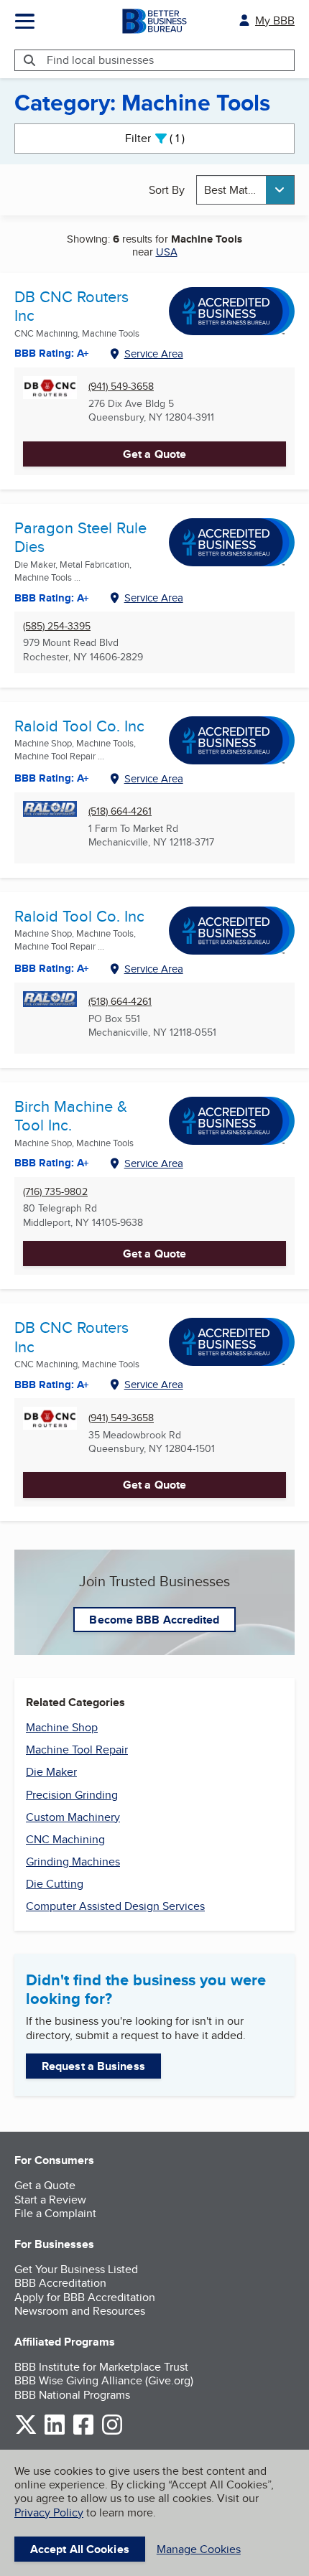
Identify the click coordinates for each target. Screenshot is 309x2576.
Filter (167, 138)
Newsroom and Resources (80, 2311)
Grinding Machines (73, 1861)
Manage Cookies (199, 2549)
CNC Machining (65, 1839)
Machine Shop (62, 1727)
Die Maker (51, 1772)
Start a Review (50, 2200)
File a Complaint (55, 2213)
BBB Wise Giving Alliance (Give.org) (104, 2380)
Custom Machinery (73, 1817)
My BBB (275, 20)
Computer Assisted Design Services (115, 1906)
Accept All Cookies (80, 2549)
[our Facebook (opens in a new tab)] (83, 2432)
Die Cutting (55, 1884)
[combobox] (246, 190)
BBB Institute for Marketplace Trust (101, 2367)
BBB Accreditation (60, 2283)
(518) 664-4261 (120, 811)
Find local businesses (100, 60)
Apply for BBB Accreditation (85, 2297)
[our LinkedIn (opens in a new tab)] (55, 2432)
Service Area (154, 353)
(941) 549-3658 (121, 387)
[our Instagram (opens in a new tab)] (112, 2432)
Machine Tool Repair (77, 1750)
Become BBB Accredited (154, 1620)
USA (167, 252)
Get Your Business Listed (76, 2269)
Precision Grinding (72, 1795)
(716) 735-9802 (55, 1192)
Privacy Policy (49, 2512)
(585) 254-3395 (57, 626)
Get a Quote (154, 454)
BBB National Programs (72, 2395)
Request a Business (93, 2066)
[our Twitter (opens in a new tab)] (26, 2432)
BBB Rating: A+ (52, 968)
